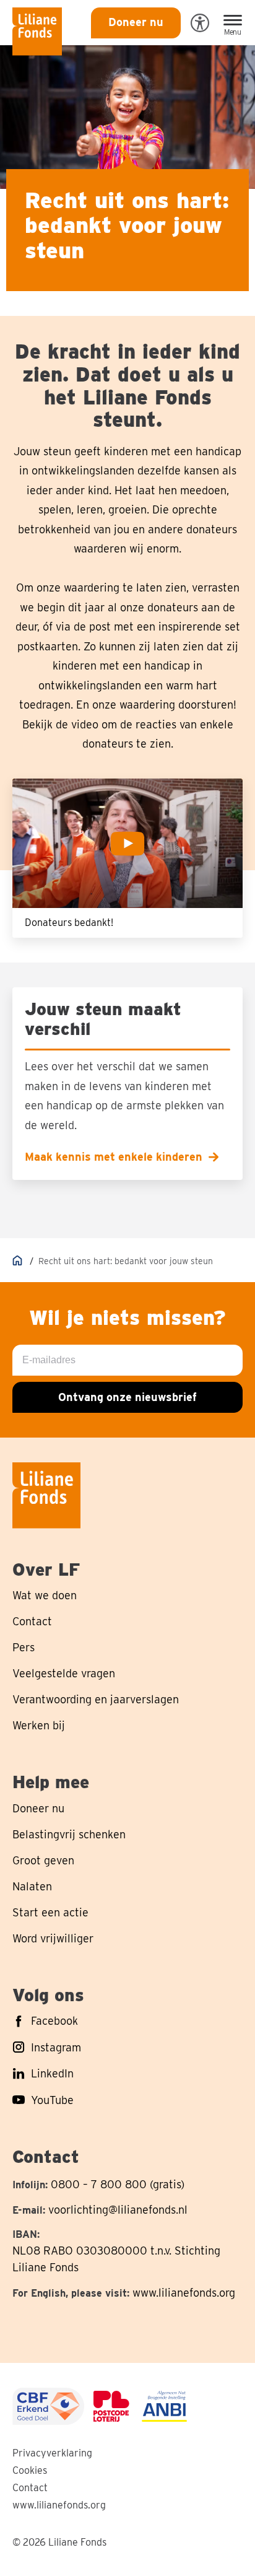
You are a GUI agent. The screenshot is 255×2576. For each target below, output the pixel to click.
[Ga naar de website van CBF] (48, 2406)
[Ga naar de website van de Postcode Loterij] (111, 2406)
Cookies (30, 2470)
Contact (30, 2488)
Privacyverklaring (52, 2453)
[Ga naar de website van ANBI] (164, 2406)
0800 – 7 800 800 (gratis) (118, 2184)
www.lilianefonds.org (184, 2293)
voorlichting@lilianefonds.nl (118, 2210)
